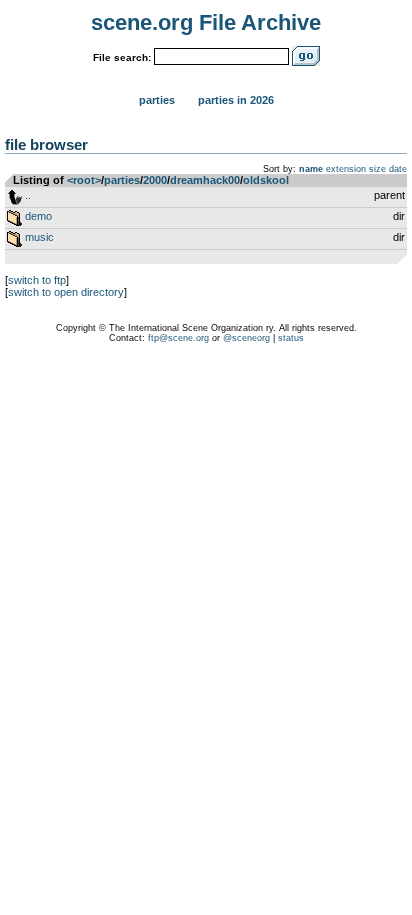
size (377, 169)
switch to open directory (66, 292)
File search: (122, 57)
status (291, 338)
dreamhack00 (205, 180)
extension (346, 169)
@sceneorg (246, 338)
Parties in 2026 (236, 100)
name (311, 169)
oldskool (266, 180)
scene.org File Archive (206, 22)
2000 (155, 180)
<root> (84, 180)
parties (122, 180)
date (398, 169)
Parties (157, 100)
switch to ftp (37, 280)
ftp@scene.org (178, 338)
